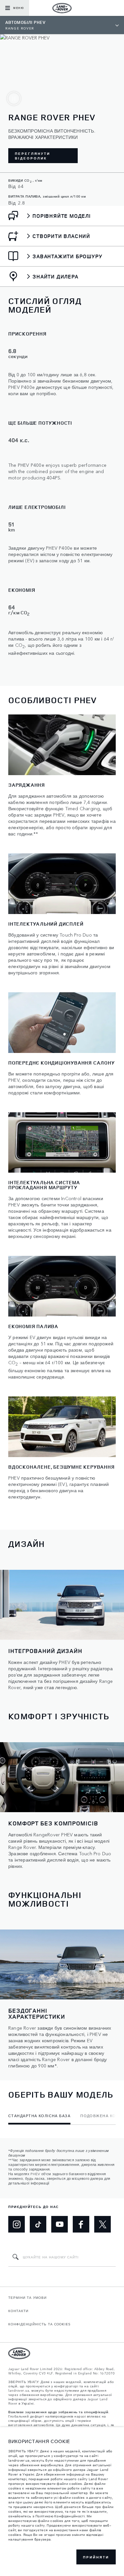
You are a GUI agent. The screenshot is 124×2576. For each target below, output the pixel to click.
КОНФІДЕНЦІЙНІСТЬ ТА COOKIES (40, 2324)
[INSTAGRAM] (17, 2224)
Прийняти (96, 2557)
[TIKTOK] (38, 2224)
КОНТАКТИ (18, 2311)
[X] (103, 2224)
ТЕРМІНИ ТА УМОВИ (27, 2298)
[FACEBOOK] (81, 2224)
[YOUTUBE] (60, 2224)
